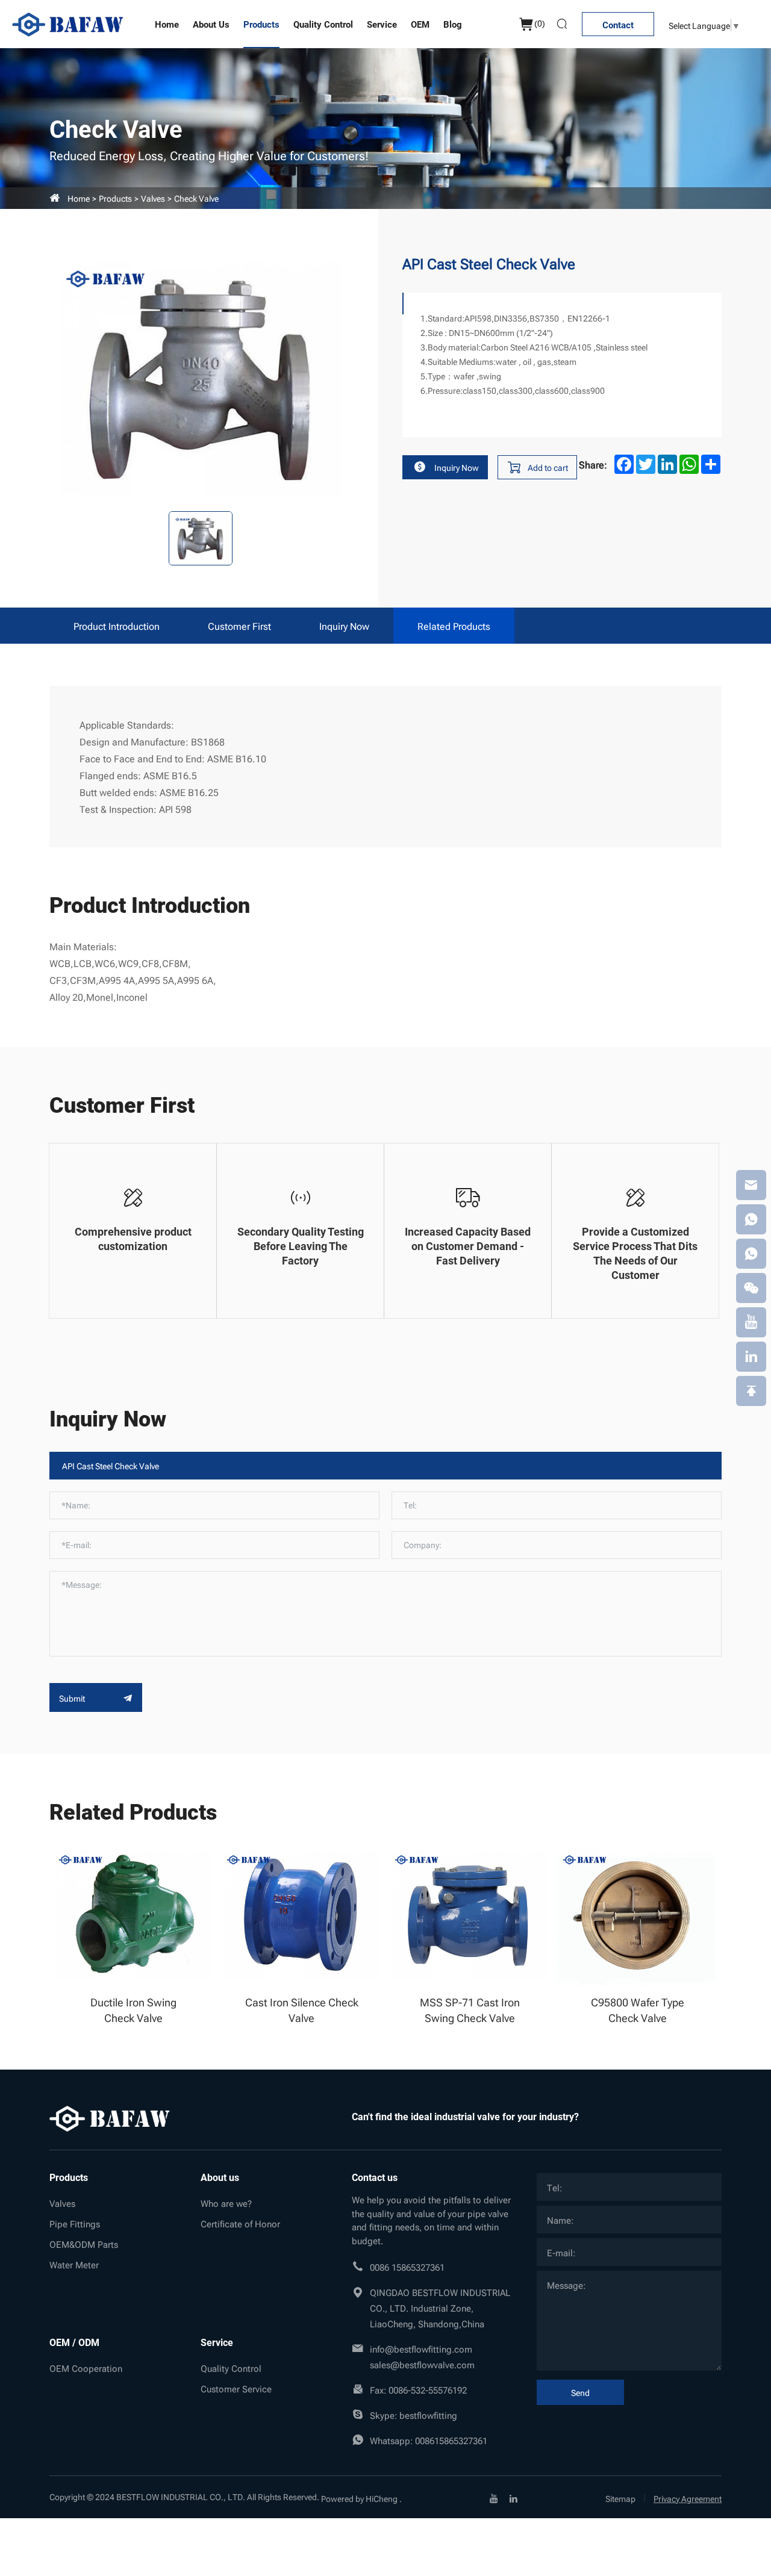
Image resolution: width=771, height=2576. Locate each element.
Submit (73, 1698)
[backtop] (751, 1391)
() (540, 23)
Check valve (196, 198)
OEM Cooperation (86, 2368)
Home (167, 24)
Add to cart (548, 467)
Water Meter (74, 2264)
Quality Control (323, 24)
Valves (153, 198)
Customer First (239, 626)
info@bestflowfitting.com (421, 2348)
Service (382, 24)
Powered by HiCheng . (361, 2498)
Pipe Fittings (75, 2223)
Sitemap (620, 2498)
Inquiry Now (457, 467)
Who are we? (226, 2203)
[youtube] (494, 2497)
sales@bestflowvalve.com (422, 2364)
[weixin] (751, 1288)
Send (580, 2392)
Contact (618, 25)
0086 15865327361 (407, 2266)
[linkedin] (513, 2497)
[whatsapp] (751, 1219)
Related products (454, 626)
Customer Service (236, 2388)
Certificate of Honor (240, 2223)
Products (261, 24)
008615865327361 (451, 2440)
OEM (420, 24)
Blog (453, 24)
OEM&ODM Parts (84, 2244)
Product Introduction (117, 626)
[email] (751, 1185)
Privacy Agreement (688, 2498)
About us (211, 24)
